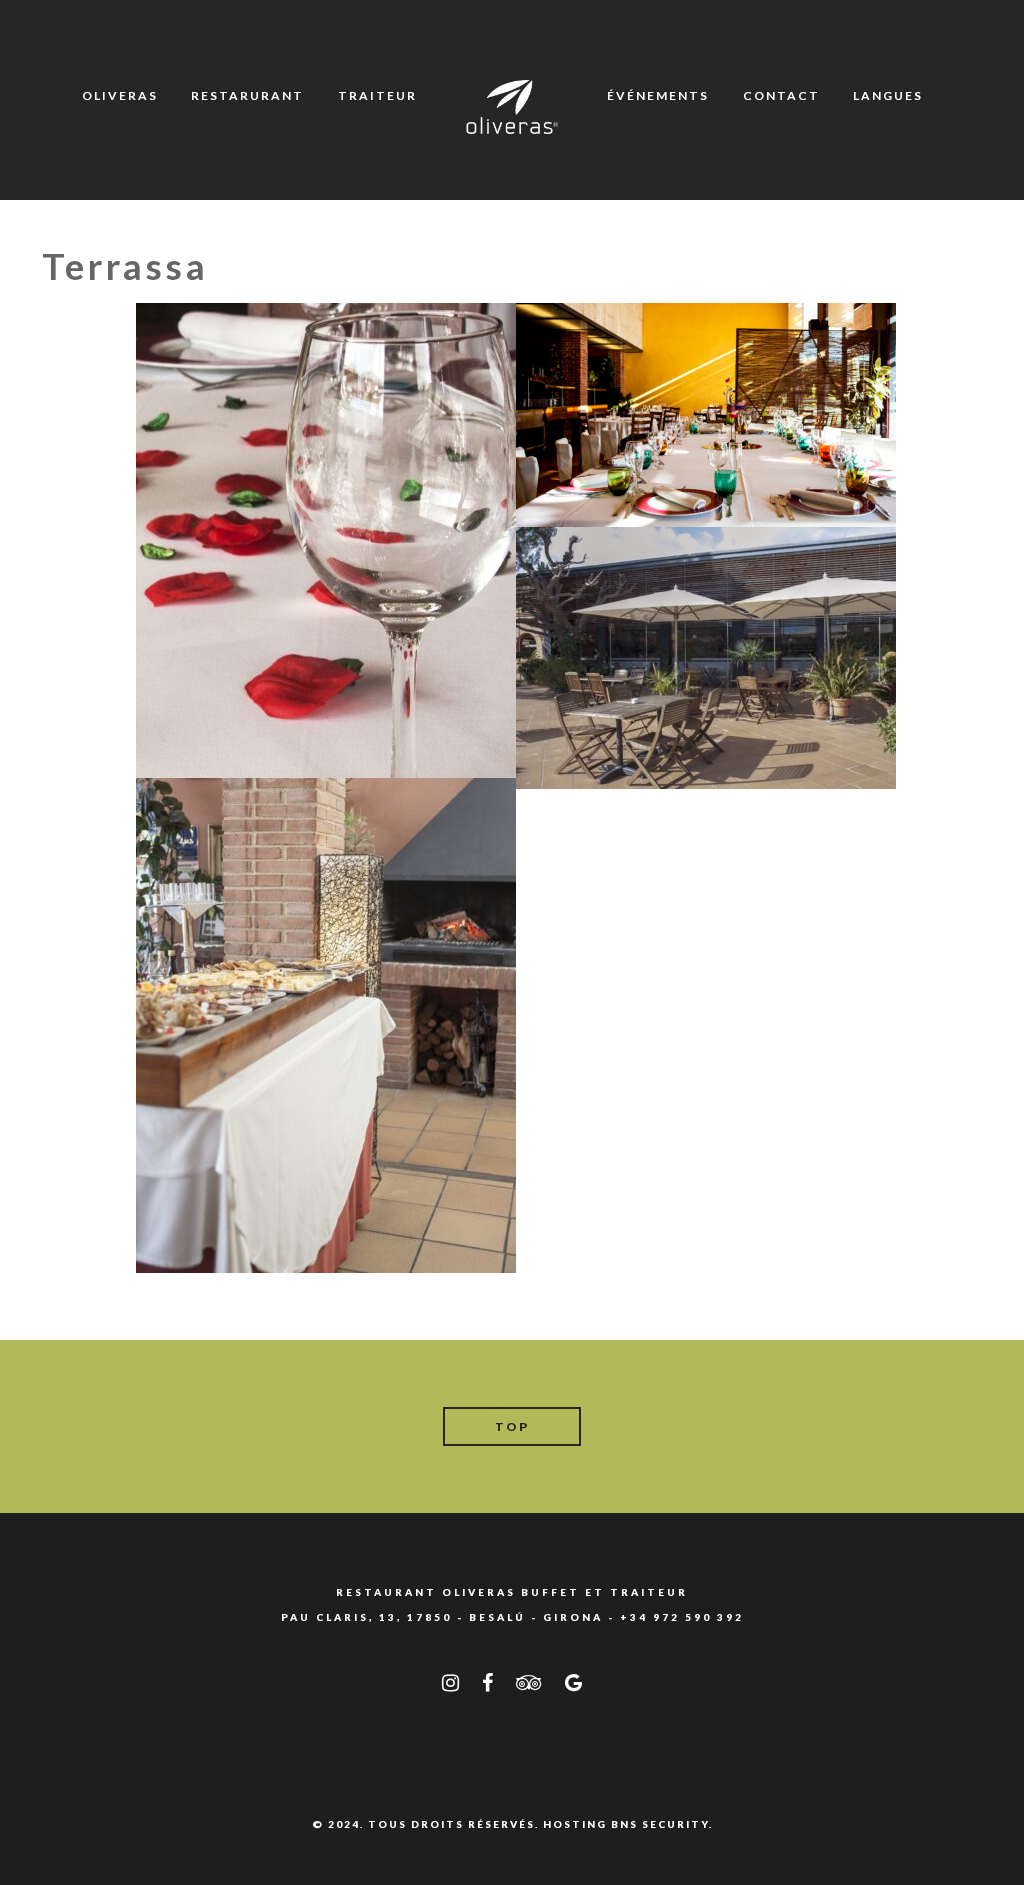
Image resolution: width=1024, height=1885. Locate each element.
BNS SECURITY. (662, 1824)
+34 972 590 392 (682, 1617)
